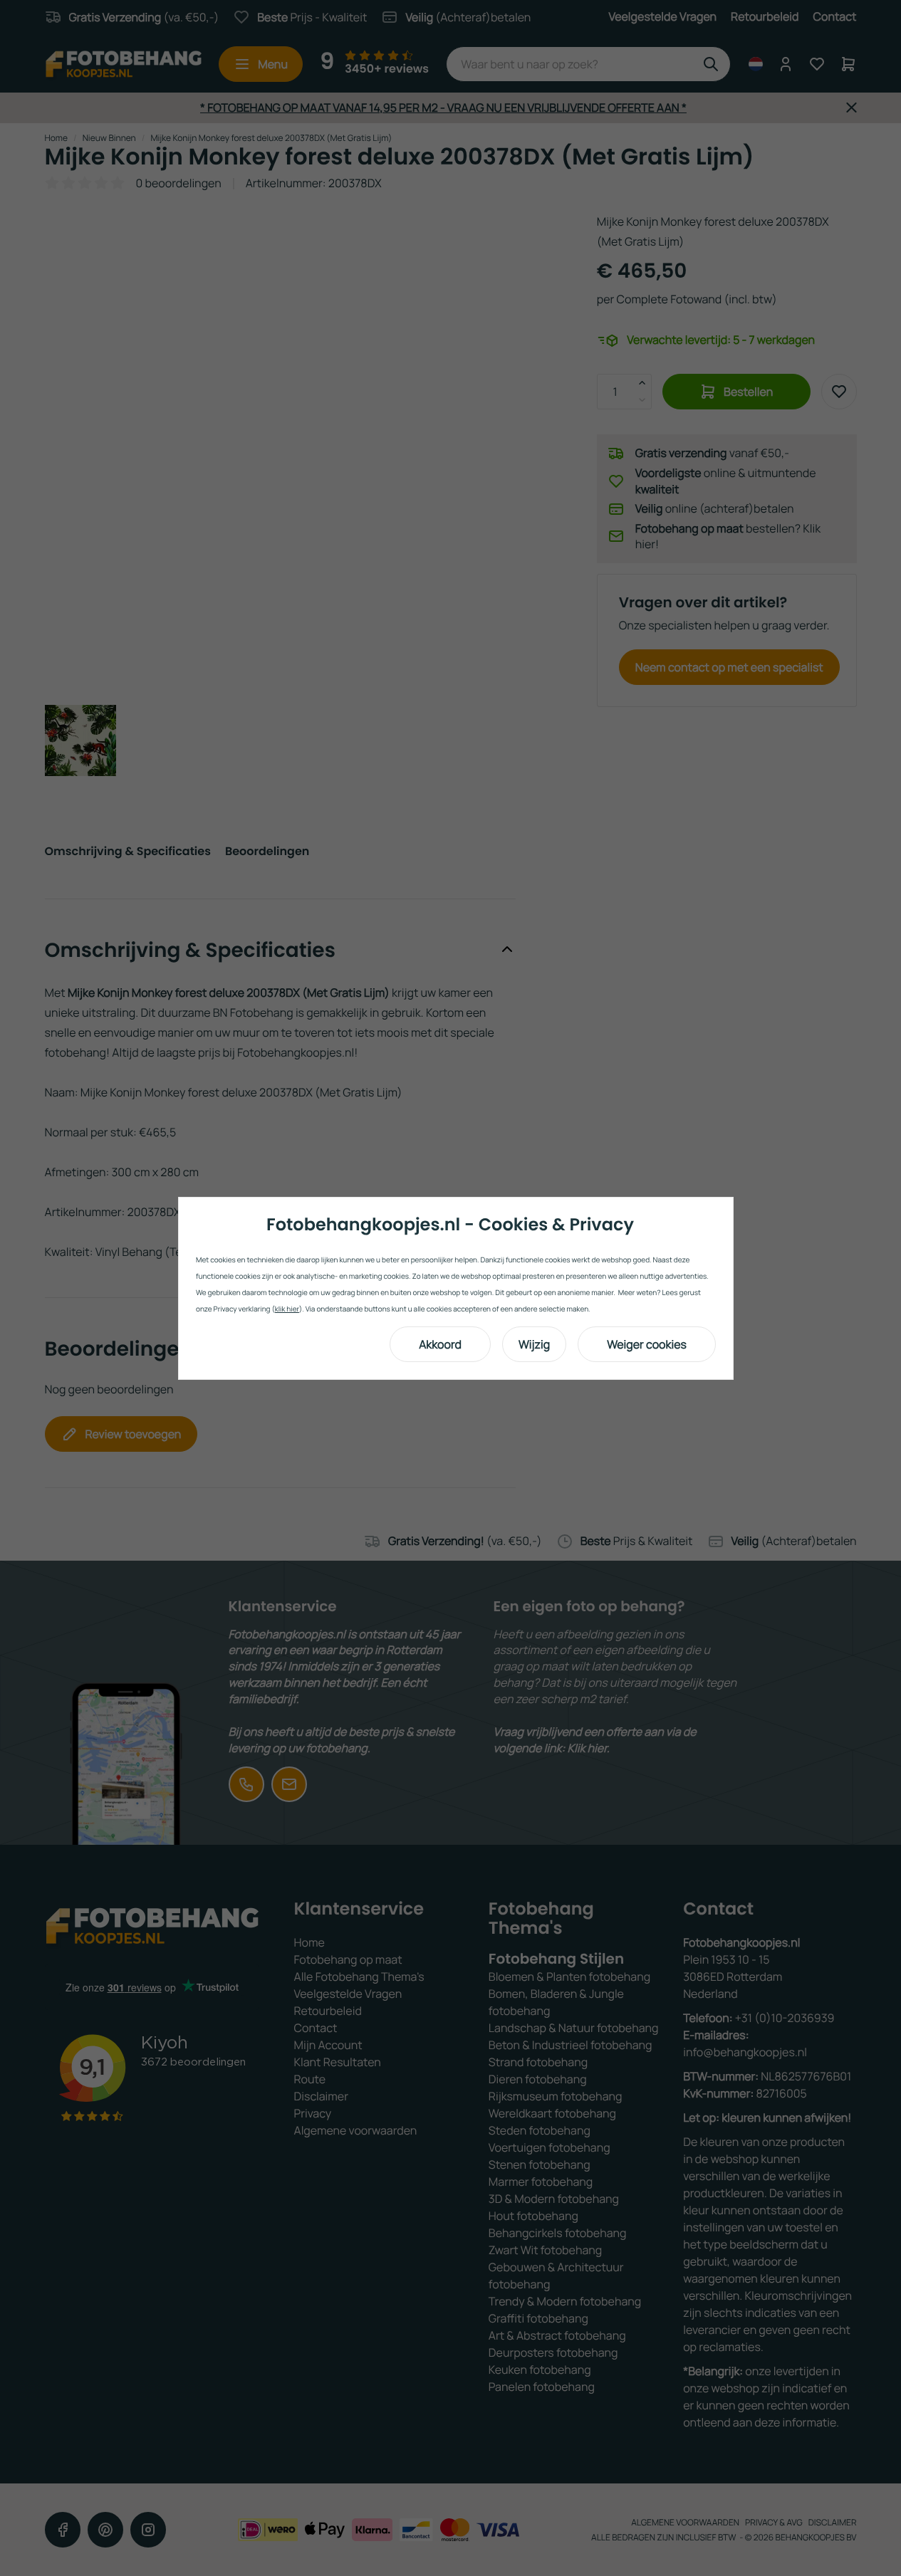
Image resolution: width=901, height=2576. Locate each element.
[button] (440, 1344)
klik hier (287, 1309)
